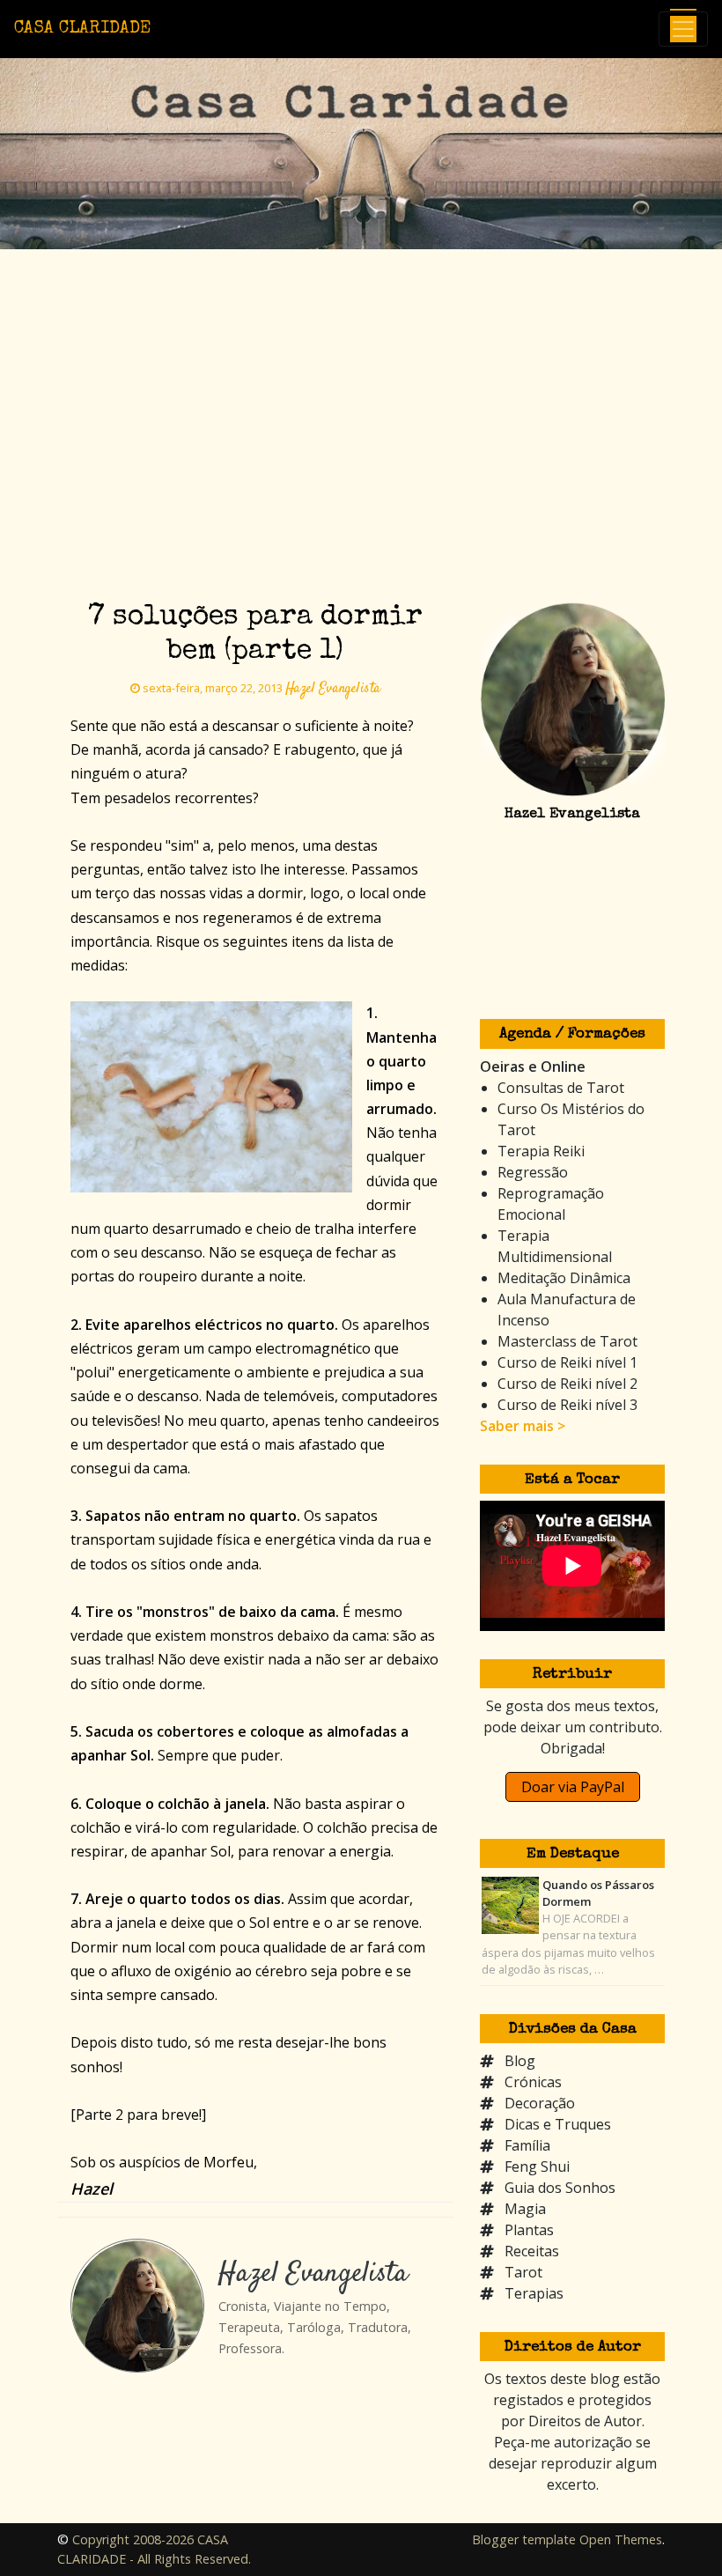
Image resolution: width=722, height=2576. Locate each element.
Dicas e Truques (558, 2124)
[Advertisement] (361, 457)
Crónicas (533, 2082)
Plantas (529, 2230)
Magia (525, 2209)
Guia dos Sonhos (560, 2188)
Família (527, 2145)
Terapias (534, 2293)
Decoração (540, 2103)
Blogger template (524, 2539)
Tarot (523, 2272)
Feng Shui (537, 2166)
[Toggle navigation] (683, 29)
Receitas (532, 2251)
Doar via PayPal (573, 1787)
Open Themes (621, 2539)
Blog (520, 2061)
